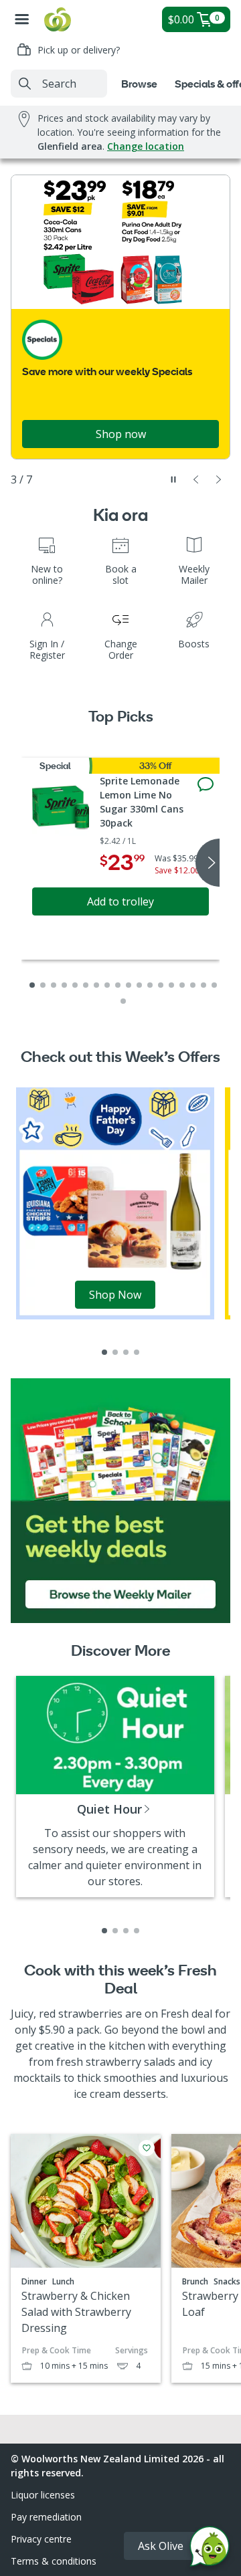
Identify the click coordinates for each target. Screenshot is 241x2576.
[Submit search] (25, 84)
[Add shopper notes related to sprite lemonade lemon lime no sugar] (206, 784)
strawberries (90, 2014)
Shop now (121, 434)
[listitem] (104, 1352)
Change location (146, 146)
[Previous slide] (196, 479)
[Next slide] (219, 479)
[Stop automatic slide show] (173, 479)
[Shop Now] (115, 1202)
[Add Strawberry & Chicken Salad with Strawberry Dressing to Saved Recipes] (147, 2148)
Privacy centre (41, 2539)
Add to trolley (120, 901)
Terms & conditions (54, 2561)
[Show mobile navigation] (22, 19)
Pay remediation (46, 2517)
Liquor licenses (43, 2495)
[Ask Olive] (210, 2550)
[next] (208, 863)
